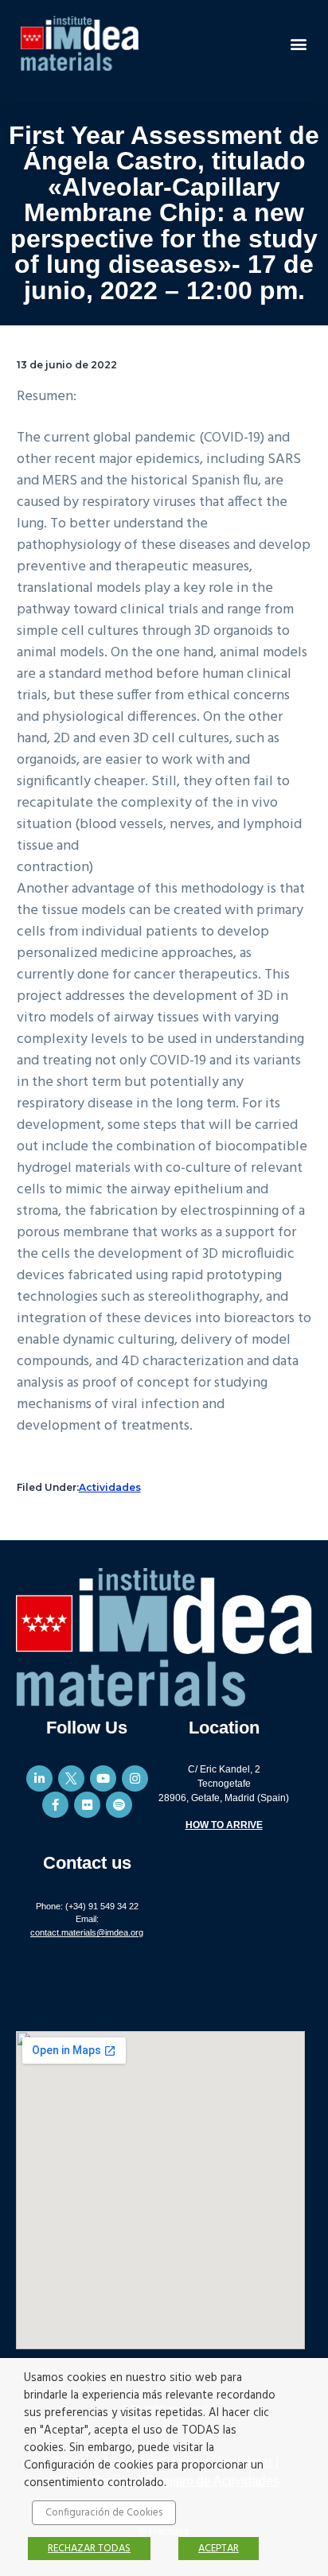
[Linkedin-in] (39, 1778)
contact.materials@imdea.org (87, 1932)
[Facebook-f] (55, 1805)
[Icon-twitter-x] (71, 1778)
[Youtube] (103, 1778)
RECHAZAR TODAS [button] (89, 2549)
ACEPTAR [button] (219, 2549)
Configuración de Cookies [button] (104, 2513)
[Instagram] (135, 1778)
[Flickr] (87, 1805)
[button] (299, 43)
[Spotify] (119, 1805)
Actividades (110, 1487)
